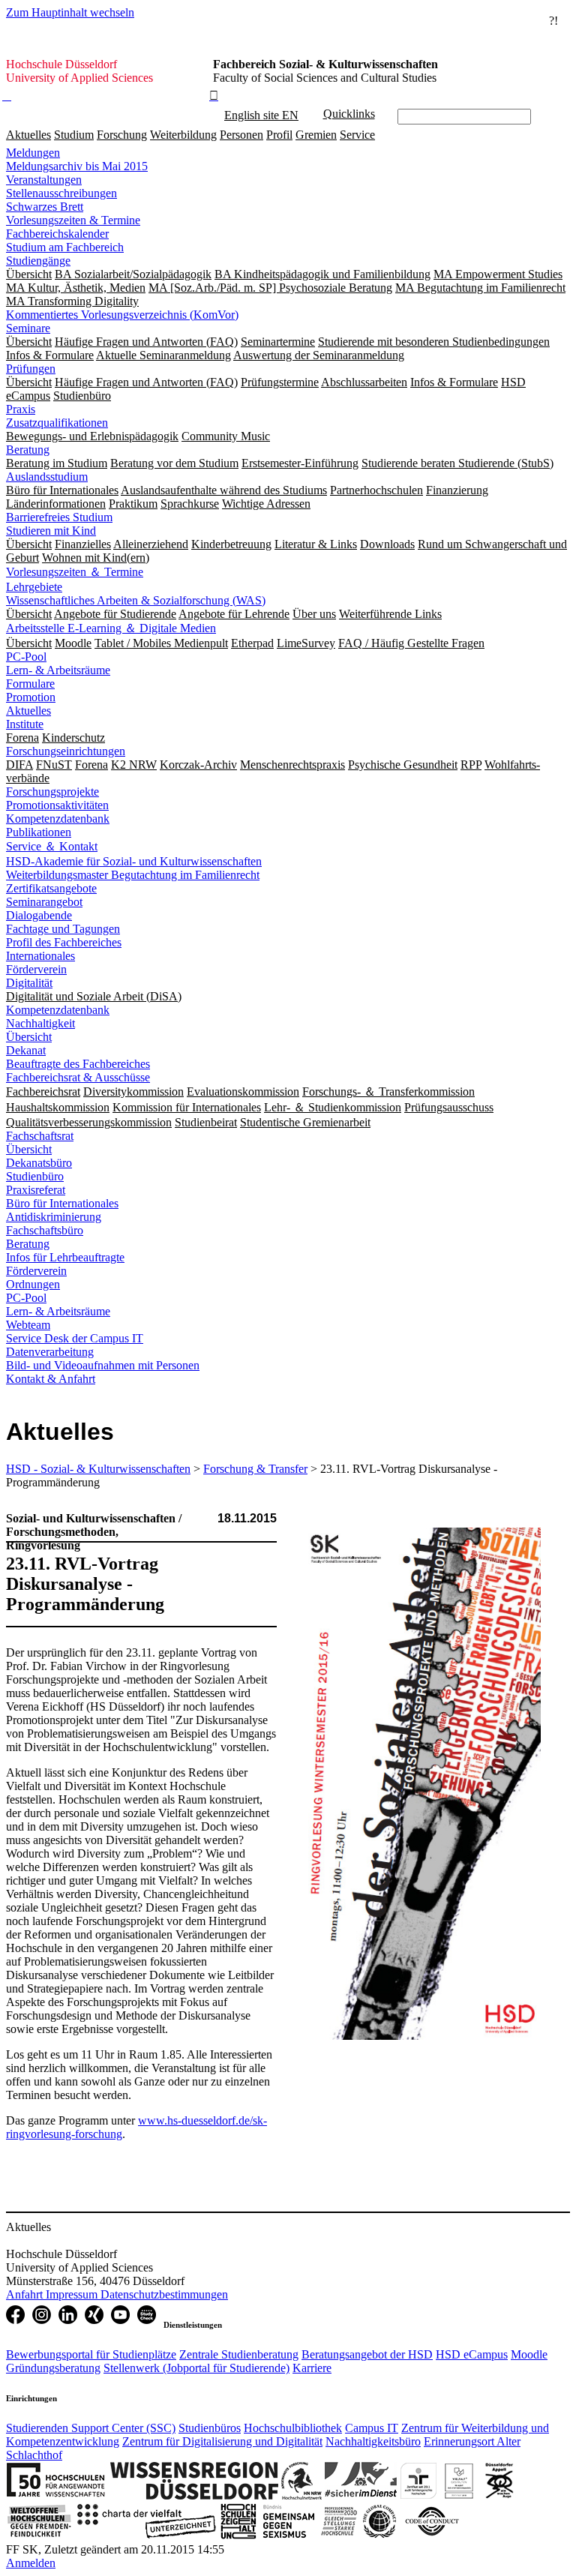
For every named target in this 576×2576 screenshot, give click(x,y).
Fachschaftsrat (40, 1136)
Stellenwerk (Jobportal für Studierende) (196, 2368)
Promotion (31, 697)
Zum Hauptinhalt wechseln (70, 12)
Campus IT (372, 2428)
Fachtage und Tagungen (63, 929)
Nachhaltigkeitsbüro (373, 2441)
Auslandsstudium (47, 477)
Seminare (28, 328)
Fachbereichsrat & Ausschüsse (78, 1077)
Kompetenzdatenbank (58, 819)
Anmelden (31, 2563)
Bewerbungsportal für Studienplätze (91, 2354)
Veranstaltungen (44, 180)
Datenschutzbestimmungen (164, 2294)
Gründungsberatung (53, 2368)
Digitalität (29, 983)
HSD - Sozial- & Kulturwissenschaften (98, 1469)
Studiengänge (38, 261)
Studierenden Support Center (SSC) (91, 2428)
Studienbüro (35, 1176)
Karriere (312, 2368)
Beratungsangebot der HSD (367, 2354)
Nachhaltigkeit (40, 1023)
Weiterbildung (183, 135)
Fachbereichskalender (57, 234)
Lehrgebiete (34, 587)
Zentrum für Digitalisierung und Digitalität (222, 2441)
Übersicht (29, 1037)
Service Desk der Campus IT (75, 1338)
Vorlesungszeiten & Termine (73, 220)
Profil (279, 135)
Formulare (30, 684)
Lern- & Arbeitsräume (58, 670)
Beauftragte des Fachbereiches (78, 1064)
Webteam (28, 1325)
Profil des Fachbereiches (64, 942)
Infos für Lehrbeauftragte (65, 1257)
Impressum (73, 2294)
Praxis (21, 409)
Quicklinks (349, 114)
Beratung (28, 450)
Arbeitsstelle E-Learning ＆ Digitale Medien (111, 628)
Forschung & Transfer (255, 1469)
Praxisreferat (36, 1190)
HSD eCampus (472, 2354)
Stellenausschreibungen (61, 193)
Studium (74, 135)
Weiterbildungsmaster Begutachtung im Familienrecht (133, 875)
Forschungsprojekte (52, 792)
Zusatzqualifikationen (57, 423)
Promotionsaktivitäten (57, 805)
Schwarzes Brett (45, 207)
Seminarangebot (44, 902)
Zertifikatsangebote (51, 888)
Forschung (122, 135)
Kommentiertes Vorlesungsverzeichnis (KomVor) (122, 315)
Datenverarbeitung (50, 1352)
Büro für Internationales (62, 1203)
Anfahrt (26, 2294)
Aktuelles (28, 135)
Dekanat (26, 1050)
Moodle (529, 2354)
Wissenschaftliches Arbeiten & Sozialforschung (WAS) (136, 600)
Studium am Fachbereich (65, 247)
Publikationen (39, 832)
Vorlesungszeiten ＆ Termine (75, 572)
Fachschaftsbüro (45, 1230)
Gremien (316, 135)
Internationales (40, 956)
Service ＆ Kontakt (52, 846)
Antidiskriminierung (54, 1217)
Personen (241, 135)
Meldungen (33, 153)
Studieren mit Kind (51, 531)
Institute (25, 724)
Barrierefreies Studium (59, 517)
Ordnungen (33, 1284)
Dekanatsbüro (39, 1163)
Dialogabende (39, 915)
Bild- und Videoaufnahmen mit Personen (103, 1365)
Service (357, 135)
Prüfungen (31, 369)
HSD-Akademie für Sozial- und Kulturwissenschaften (134, 861)
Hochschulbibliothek (293, 2428)
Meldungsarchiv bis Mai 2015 (77, 166)
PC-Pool (26, 657)
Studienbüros (210, 2428)
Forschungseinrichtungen (66, 751)
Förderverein (36, 969)
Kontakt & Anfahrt (51, 1379)
